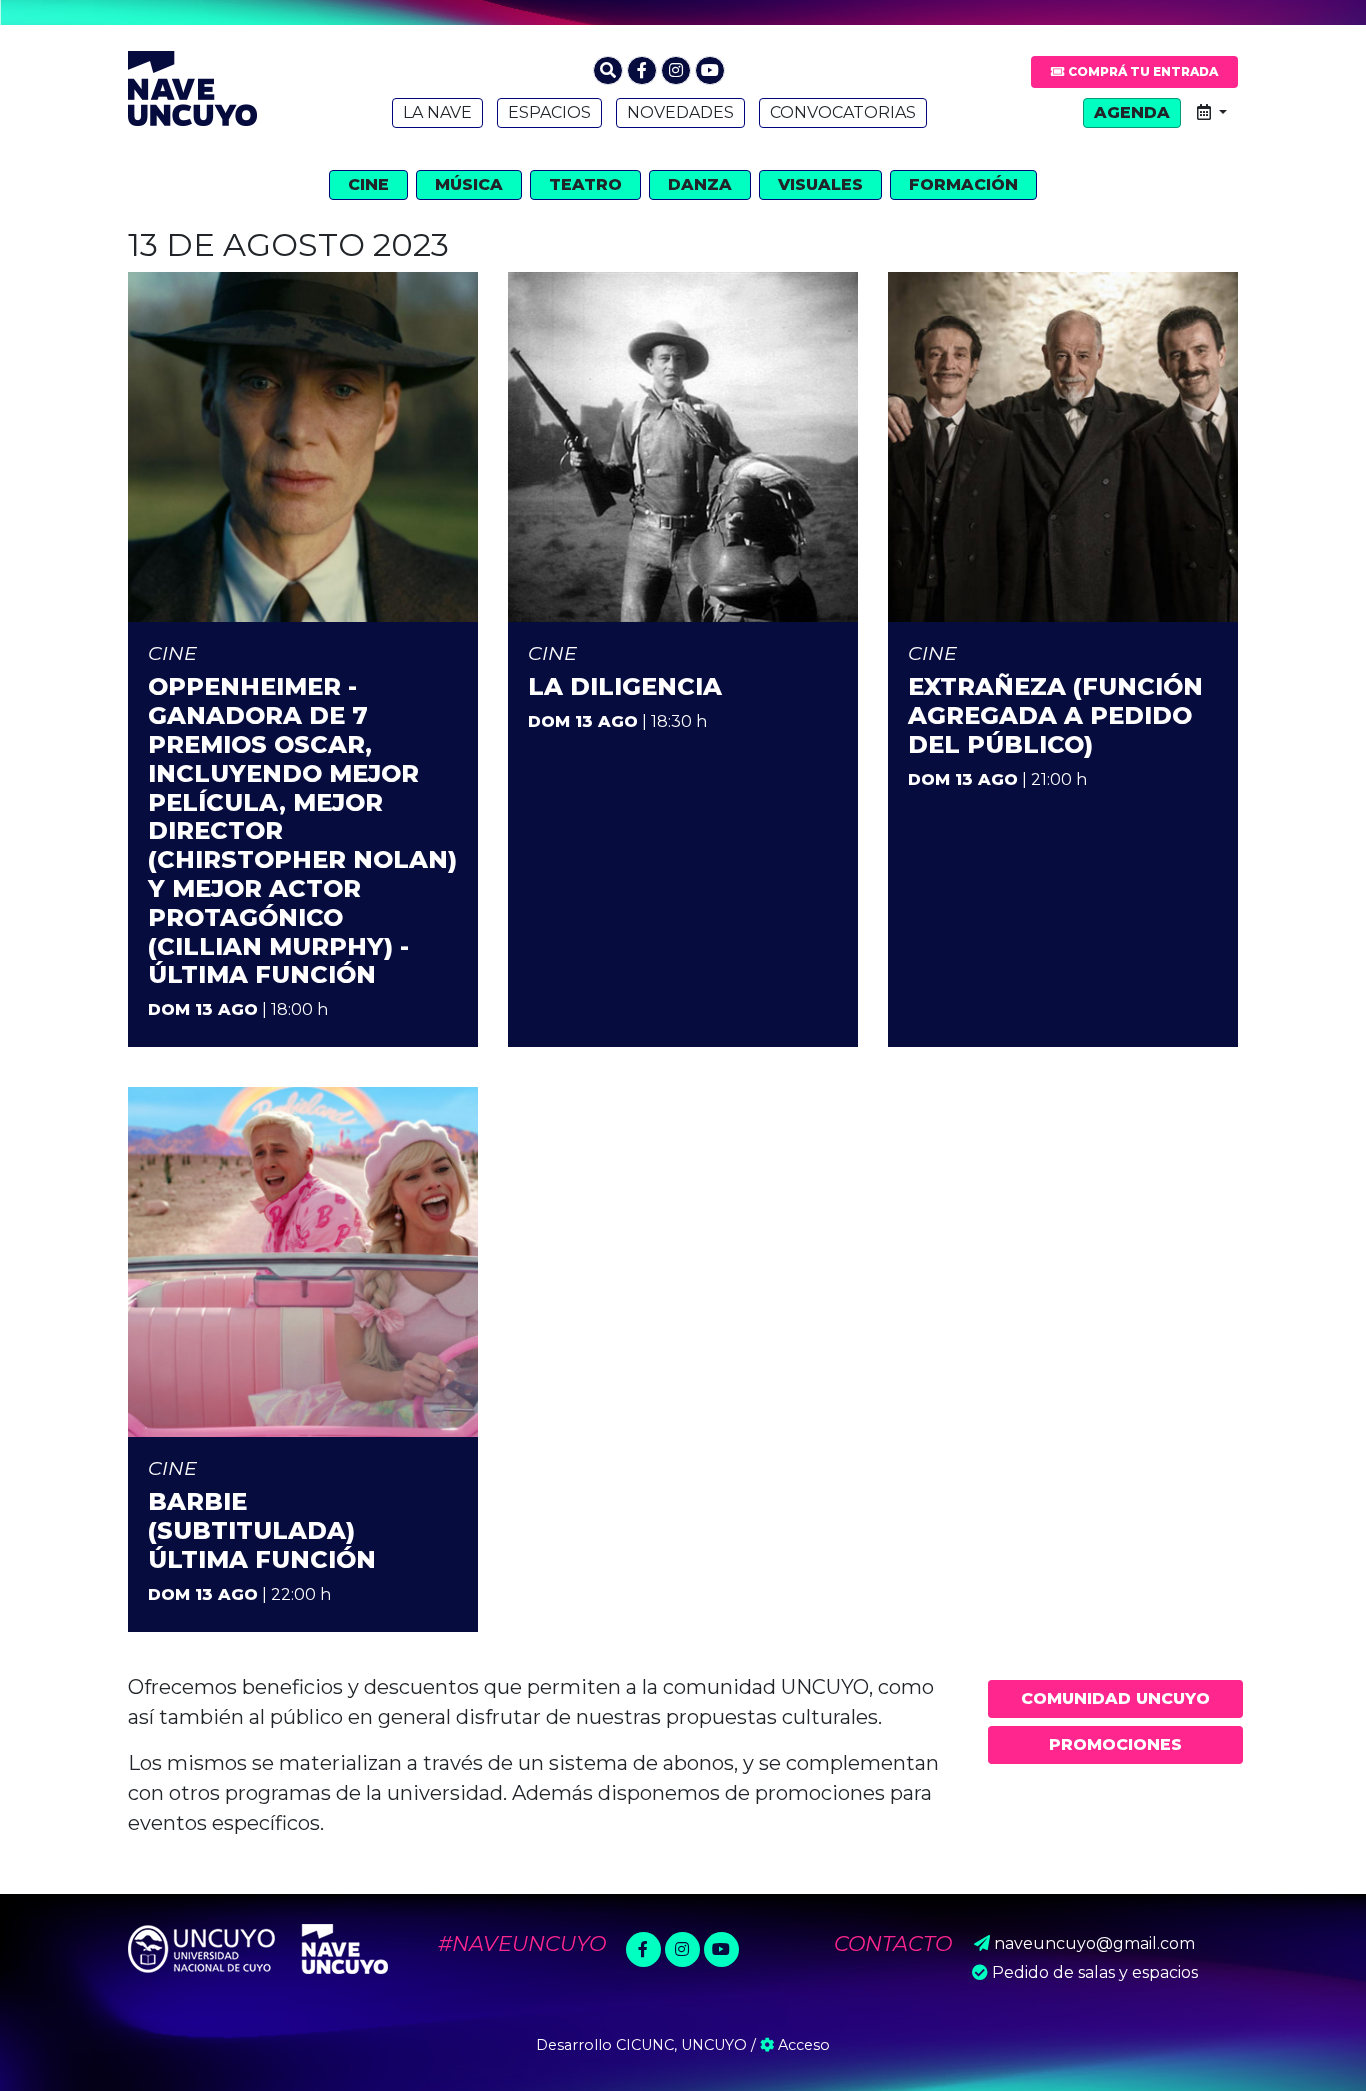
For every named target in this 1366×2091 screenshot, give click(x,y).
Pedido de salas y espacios (1095, 1972)
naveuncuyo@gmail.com (1094, 1943)
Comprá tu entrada (1141, 71)
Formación (963, 184)
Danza (700, 184)
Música (469, 184)
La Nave (437, 112)
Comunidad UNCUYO (1115, 1698)
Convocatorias (843, 112)
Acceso (802, 2045)
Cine (368, 184)
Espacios (549, 112)
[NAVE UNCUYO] (192, 86)
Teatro (585, 184)
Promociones (1115, 1744)
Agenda (1132, 112)
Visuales (820, 184)
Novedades (680, 112)
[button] (608, 70)
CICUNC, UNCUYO (681, 2045)
